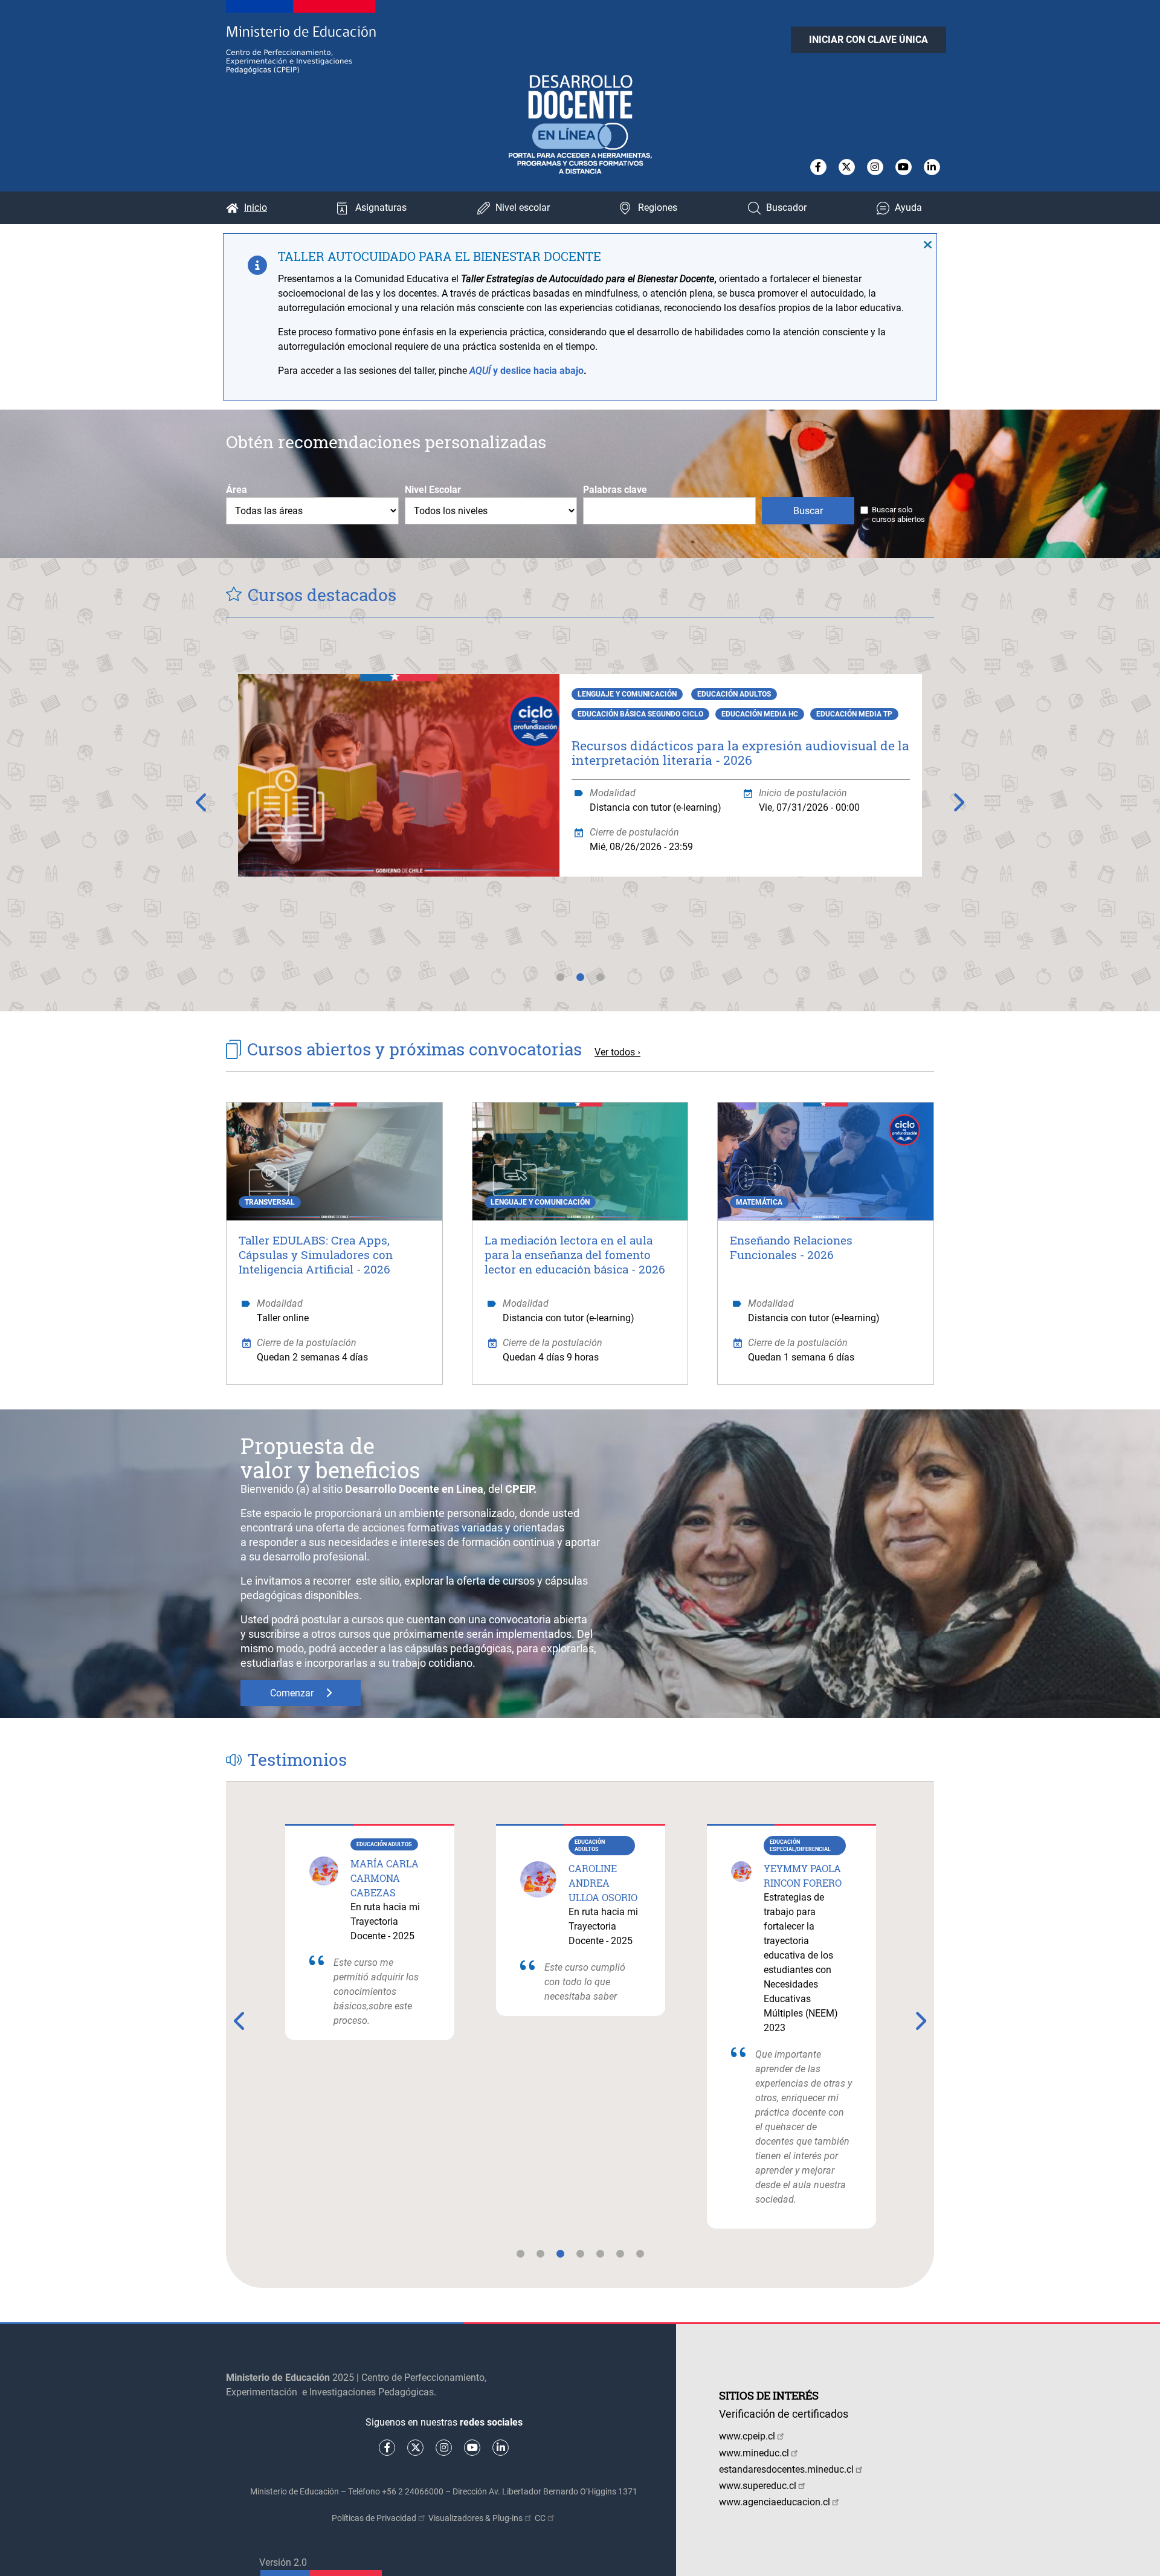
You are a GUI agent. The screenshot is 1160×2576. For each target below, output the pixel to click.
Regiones (658, 208)
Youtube (904, 167)
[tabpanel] (580, 798)
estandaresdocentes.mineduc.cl (786, 2469)
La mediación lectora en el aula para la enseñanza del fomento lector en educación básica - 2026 (575, 1254)
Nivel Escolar (433, 490)
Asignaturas (381, 208)
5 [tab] (600, 2261)
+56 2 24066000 (413, 2491)
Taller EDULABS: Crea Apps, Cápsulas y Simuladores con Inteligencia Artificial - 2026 (316, 1254)
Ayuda (908, 208)
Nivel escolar (523, 208)
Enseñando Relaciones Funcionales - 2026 (791, 1247)
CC (540, 2518)
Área (237, 490)
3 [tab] (600, 984)
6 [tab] (620, 2261)
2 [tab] (580, 984)
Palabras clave (615, 490)
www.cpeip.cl (747, 2436)
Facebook (818, 167)
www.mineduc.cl (754, 2453)
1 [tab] (560, 984)
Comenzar (292, 1693)
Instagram (875, 167)
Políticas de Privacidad (374, 2518)
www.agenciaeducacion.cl (775, 2502)
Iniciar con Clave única (868, 40)
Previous (202, 802)
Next (958, 802)
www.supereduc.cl (758, 2486)
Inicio (256, 208)
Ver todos (615, 1052)
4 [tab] (580, 2261)
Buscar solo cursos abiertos (898, 514)
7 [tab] (640, 2261)
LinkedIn (932, 167)
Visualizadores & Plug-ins (475, 2518)
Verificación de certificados (784, 2414)
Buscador (786, 208)
